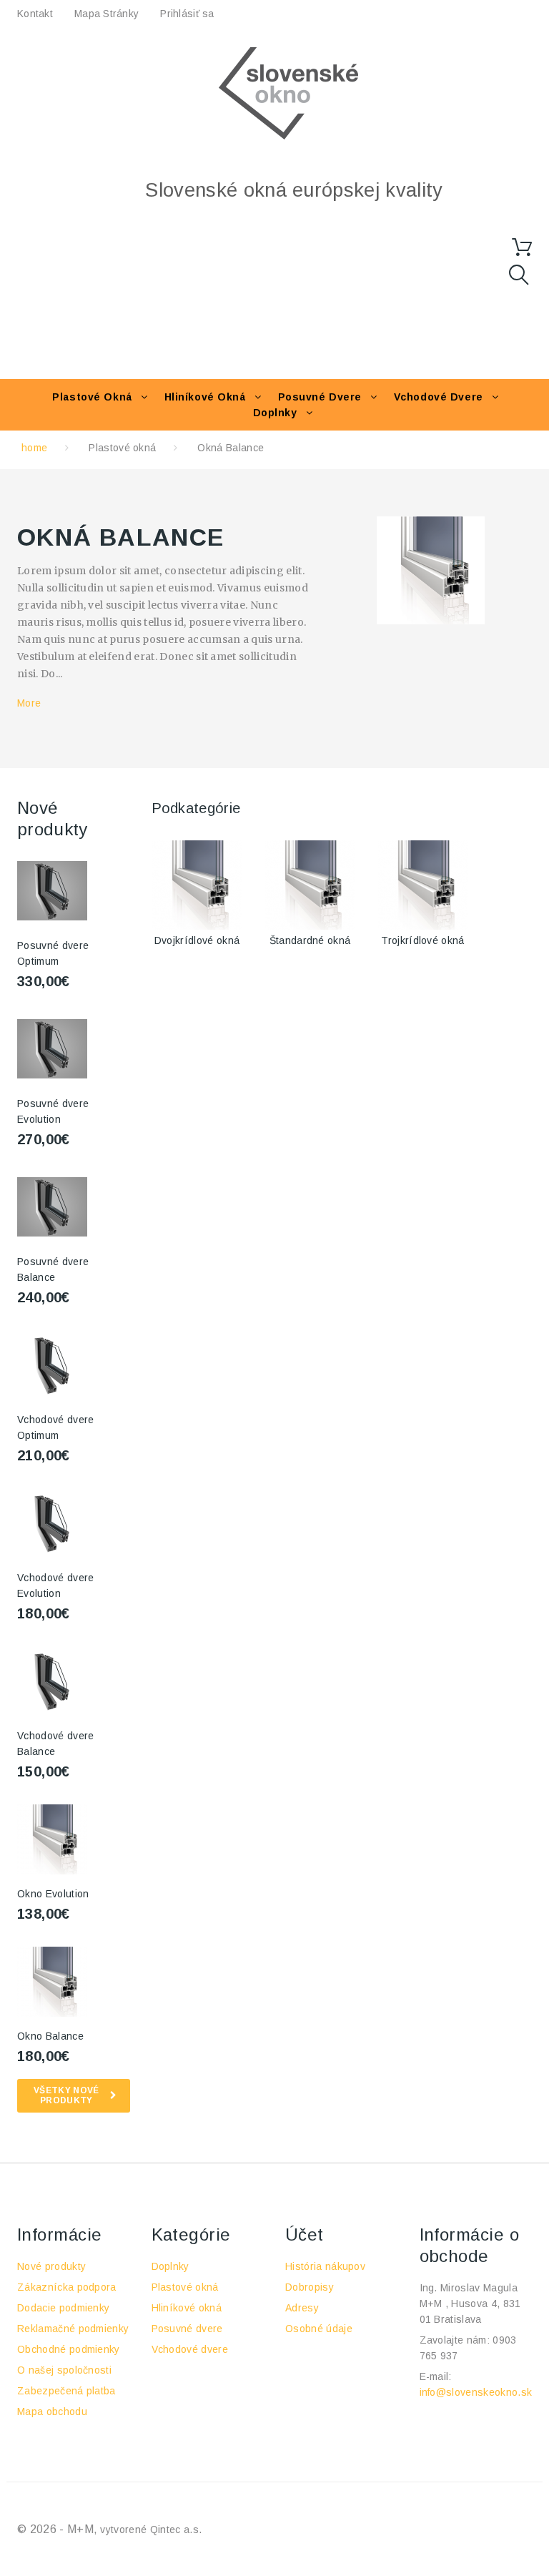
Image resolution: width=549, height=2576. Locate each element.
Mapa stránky (107, 14)
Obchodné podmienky (69, 2349)
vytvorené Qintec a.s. (151, 2530)
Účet (305, 2235)
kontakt (35, 14)
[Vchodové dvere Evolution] (52, 1523)
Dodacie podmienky (63, 2308)
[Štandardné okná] (310, 885)
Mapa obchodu (52, 2412)
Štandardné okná (310, 940)
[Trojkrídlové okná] (423, 885)
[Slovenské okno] (289, 93)
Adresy (302, 2308)
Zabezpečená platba (66, 2391)
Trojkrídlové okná (422, 940)
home (34, 448)
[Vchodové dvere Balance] (52, 1681)
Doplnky (275, 413)
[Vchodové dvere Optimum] (52, 1365)
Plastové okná (92, 397)
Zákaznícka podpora (67, 2287)
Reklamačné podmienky (73, 2329)
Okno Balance (50, 2036)
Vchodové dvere (439, 397)
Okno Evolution (53, 1894)
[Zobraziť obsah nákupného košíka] (522, 247)
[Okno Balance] (52, 1982)
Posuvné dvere (320, 397)
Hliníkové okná (205, 397)
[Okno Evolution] (52, 1839)
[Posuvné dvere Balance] (52, 891)
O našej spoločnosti (64, 2370)
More (29, 703)
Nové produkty (51, 2266)
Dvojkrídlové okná (197, 940)
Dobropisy (310, 2287)
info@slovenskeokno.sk (476, 2392)
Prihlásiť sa (187, 14)
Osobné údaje (319, 2329)
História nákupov (325, 2266)
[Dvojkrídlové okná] (197, 885)
